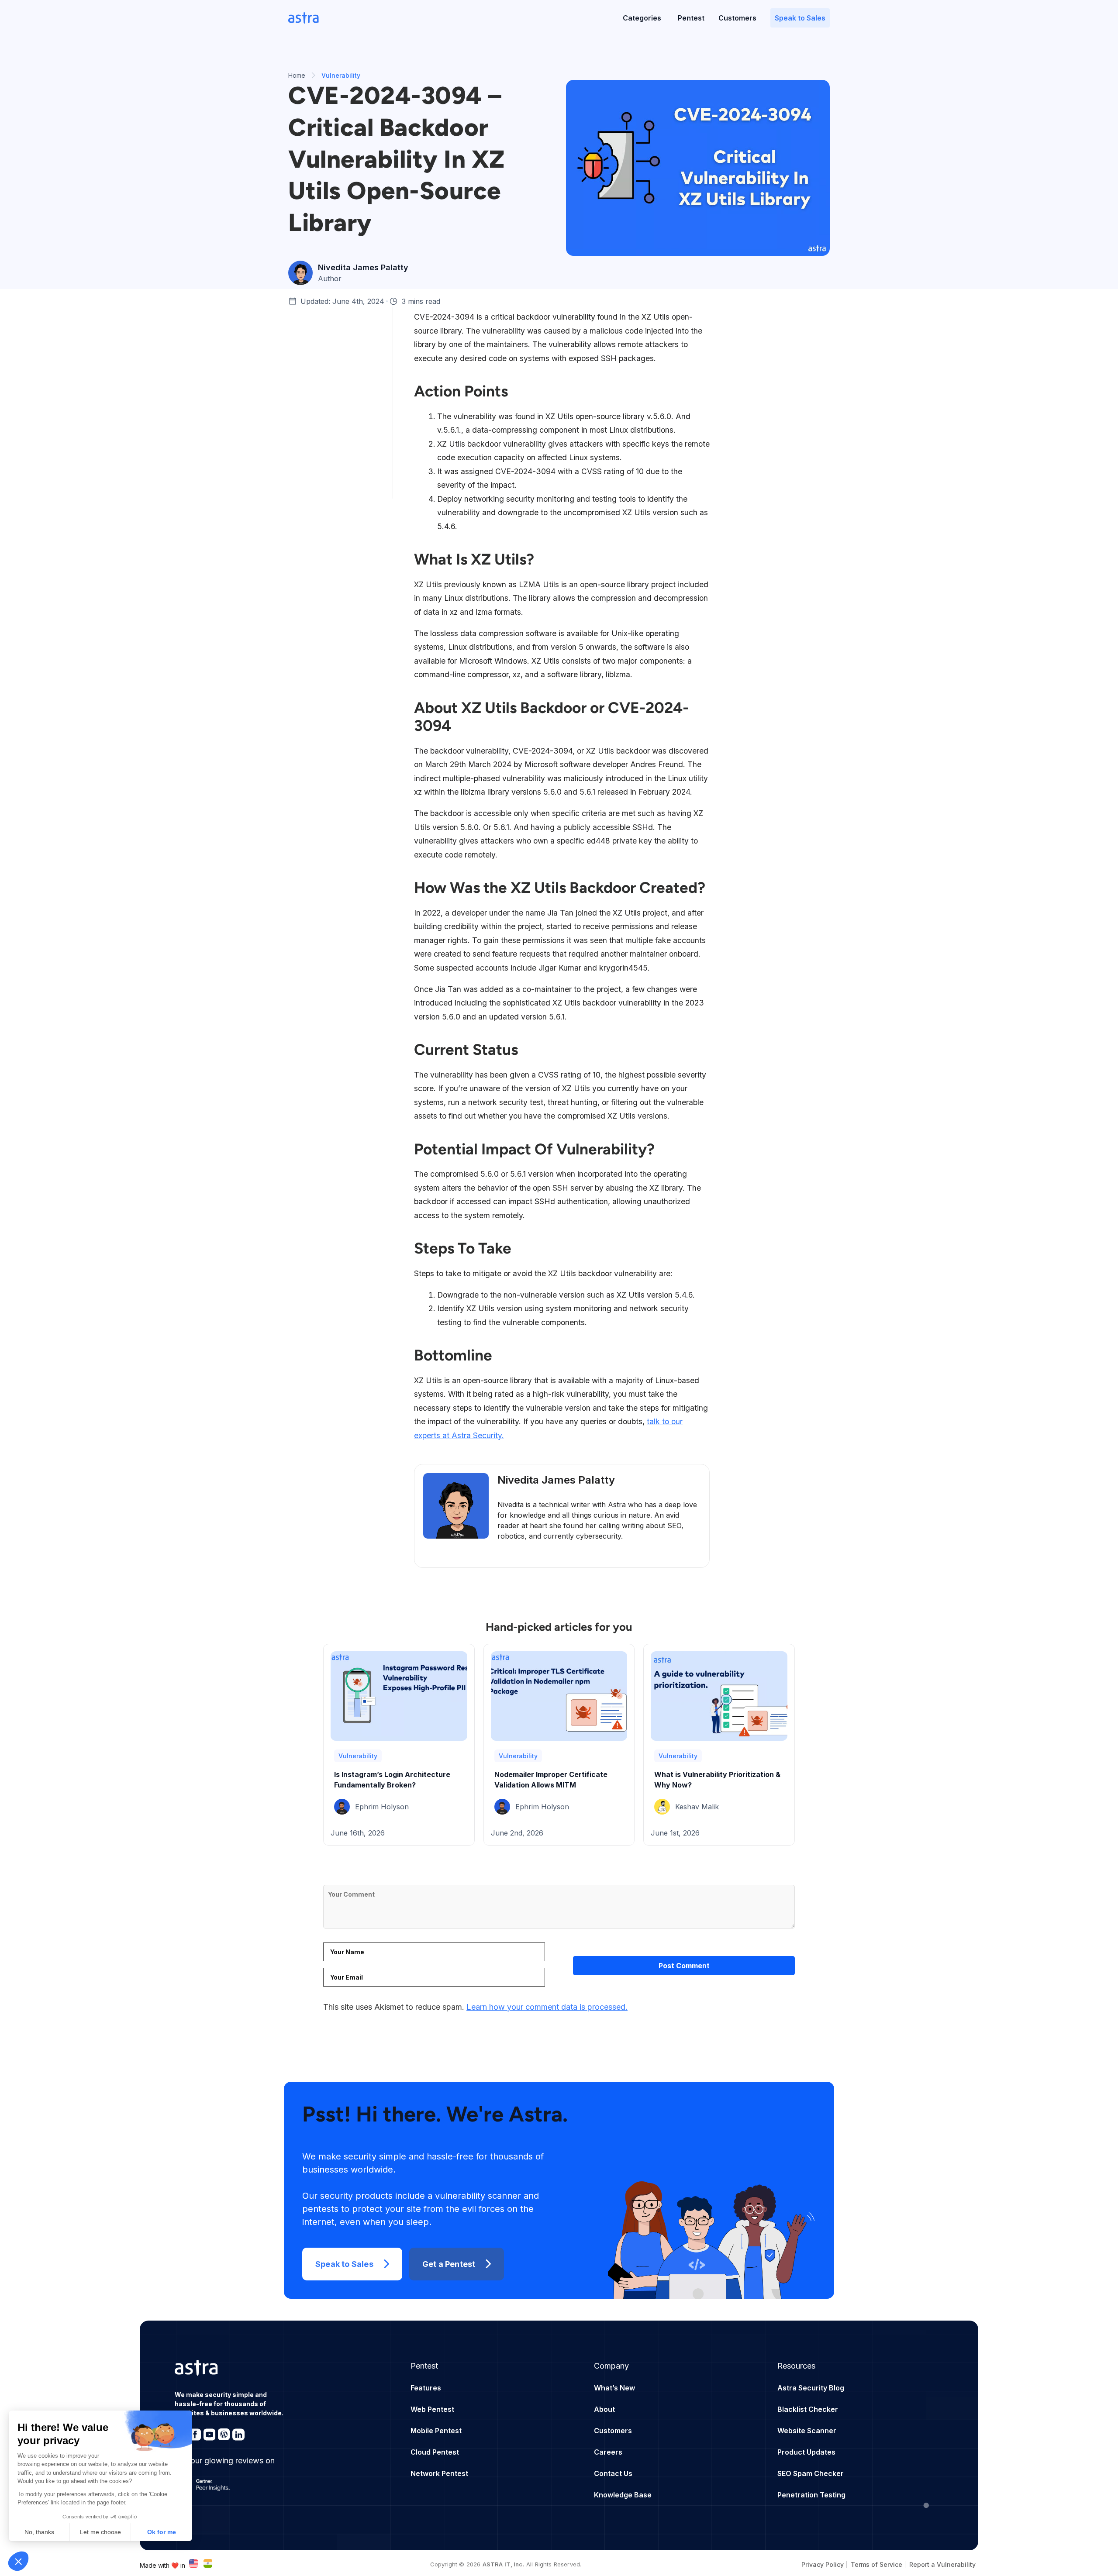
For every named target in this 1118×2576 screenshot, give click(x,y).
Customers (737, 18)
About (604, 2409)
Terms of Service (876, 2564)
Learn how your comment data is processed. (547, 2007)
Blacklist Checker (808, 2409)
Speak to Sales (800, 18)
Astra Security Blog (811, 2388)
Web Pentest (432, 2409)
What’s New (614, 2388)
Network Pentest (439, 2473)
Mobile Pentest (436, 2431)
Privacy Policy (823, 2564)
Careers (608, 2452)
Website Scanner (807, 2431)
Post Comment (684, 1966)
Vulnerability (358, 1756)
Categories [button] (642, 18)
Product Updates (806, 2452)
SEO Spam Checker (811, 2473)
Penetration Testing (811, 2495)
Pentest (691, 18)
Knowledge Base (623, 2495)
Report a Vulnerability (942, 2564)
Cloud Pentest (435, 2452)
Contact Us (613, 2473)
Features (426, 2388)
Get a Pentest (449, 2264)
